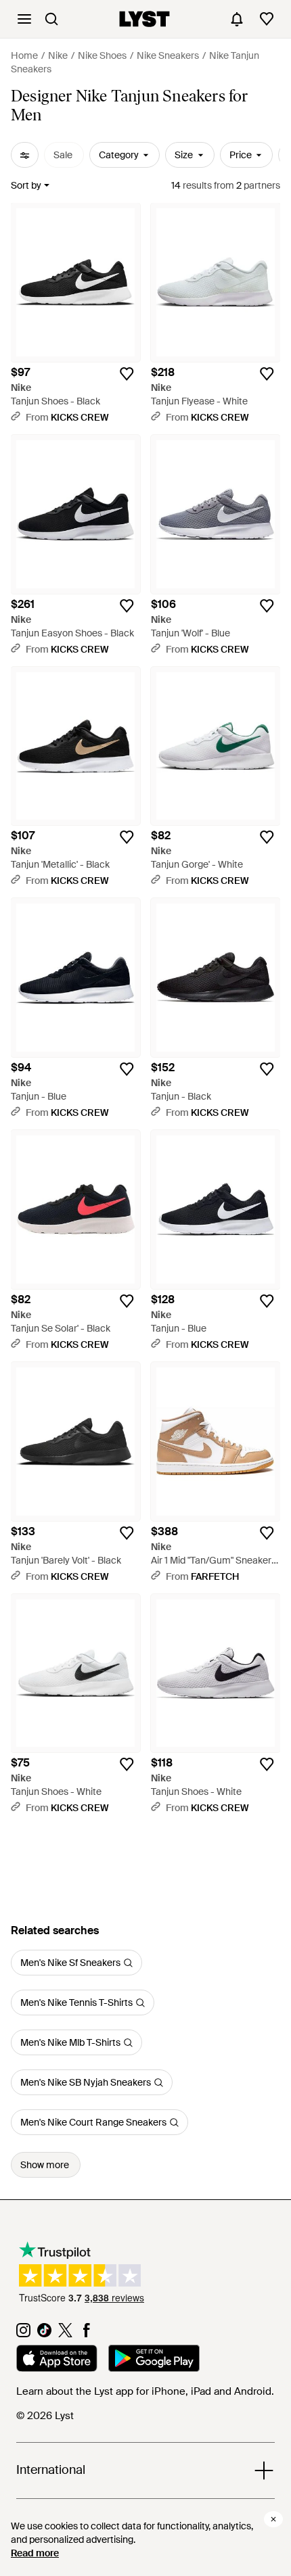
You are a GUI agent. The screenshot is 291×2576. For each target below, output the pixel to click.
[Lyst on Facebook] (86, 2334)
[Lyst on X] (65, 2334)
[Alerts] (237, 19)
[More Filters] (25, 155)
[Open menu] (24, 19)
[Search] (51, 19)
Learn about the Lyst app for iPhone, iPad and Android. (145, 2391)
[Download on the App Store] (57, 2360)
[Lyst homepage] (144, 19)
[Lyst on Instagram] (23, 2334)
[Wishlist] (267, 19)
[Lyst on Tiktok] (44, 2334)
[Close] (273, 2519)
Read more (35, 2553)
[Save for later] (127, 374)
